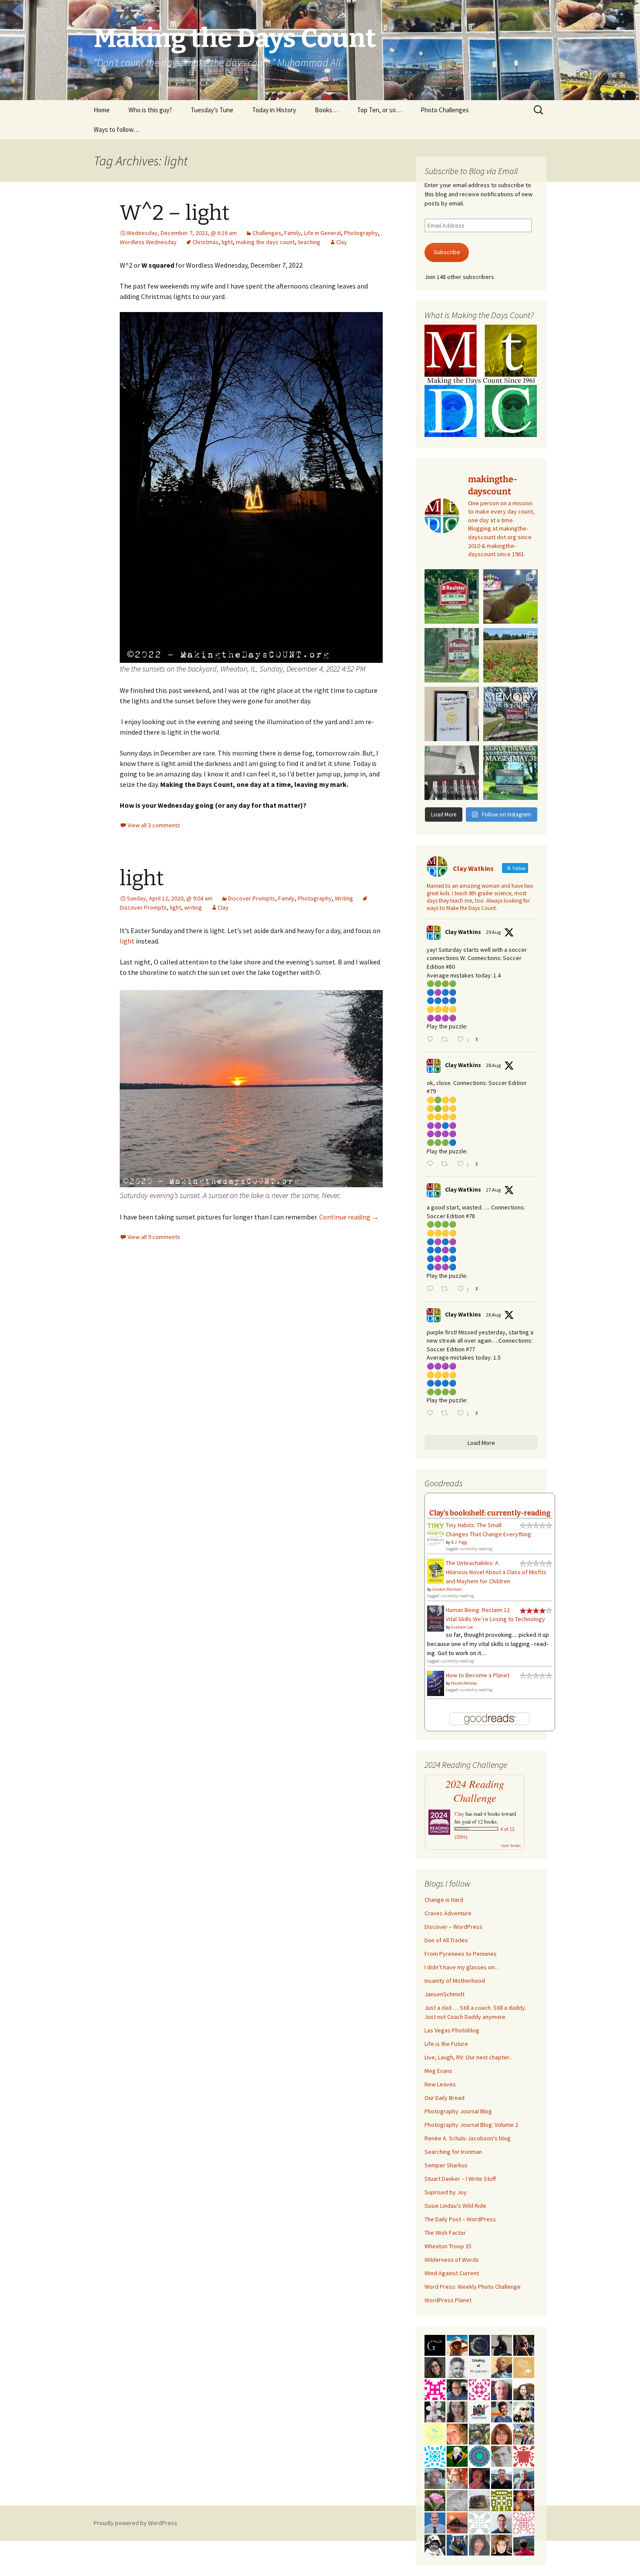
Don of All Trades (446, 1940)
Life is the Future (446, 2044)
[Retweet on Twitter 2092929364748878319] (447, 1289)
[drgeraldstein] (457, 2367)
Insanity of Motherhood (455, 1981)
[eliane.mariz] (457, 2411)
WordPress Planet (448, 2300)
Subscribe (447, 252)
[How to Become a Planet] (436, 1683)
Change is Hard (444, 1900)
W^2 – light (175, 213)
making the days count (265, 242)
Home (102, 110)
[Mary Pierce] (479, 2389)
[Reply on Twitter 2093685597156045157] (432, 1040)
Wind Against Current (452, 2273)
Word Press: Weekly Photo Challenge (473, 2287)
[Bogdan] (524, 2544)
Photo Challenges (445, 110)
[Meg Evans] (502, 2433)
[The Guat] (435, 2344)
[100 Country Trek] (457, 2478)
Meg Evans (438, 2071)
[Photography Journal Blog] (435, 2544)
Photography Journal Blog (458, 2111)
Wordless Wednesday (148, 242)
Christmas (205, 242)
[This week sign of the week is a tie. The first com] (452, 655)
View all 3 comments (154, 825)
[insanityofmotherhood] (479, 2367)
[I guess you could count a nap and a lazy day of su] (452, 773)
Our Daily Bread (445, 2098)
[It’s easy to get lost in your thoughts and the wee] (510, 714)
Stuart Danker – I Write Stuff (460, 2179)
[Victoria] (502, 2544)
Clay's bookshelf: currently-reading (490, 1513)
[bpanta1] (524, 2522)
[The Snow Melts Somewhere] (435, 2433)
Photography (361, 233)
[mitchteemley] (524, 2478)
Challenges (267, 233)
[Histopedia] (479, 2522)
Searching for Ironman (453, 2152)
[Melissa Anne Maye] (457, 2500)
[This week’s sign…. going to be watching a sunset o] (452, 714)
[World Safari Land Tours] (524, 2367)
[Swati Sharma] (524, 2389)
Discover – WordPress (453, 1927)
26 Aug (493, 1315)
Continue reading (349, 1217)
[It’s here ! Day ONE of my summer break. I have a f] (510, 773)
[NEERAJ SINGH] (502, 2411)
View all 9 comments (154, 1237)
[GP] (502, 2455)
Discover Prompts (252, 898)
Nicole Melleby (464, 1683)
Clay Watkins (463, 932)
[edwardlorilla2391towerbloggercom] (435, 2389)
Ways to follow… (116, 129)
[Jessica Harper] (435, 2367)
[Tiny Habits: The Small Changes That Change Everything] (436, 1532)
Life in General (322, 233)
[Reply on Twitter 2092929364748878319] (432, 1289)
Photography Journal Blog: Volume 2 (471, 2125)
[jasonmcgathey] (524, 2500)
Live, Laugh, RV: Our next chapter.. (468, 2057)
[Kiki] (524, 2411)
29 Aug (493, 932)
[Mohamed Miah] (479, 2411)
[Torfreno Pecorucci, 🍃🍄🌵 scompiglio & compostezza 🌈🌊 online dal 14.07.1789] (435, 2478)
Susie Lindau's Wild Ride (455, 2206)
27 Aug (493, 1190)
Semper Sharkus (446, 2165)
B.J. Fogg (459, 1542)
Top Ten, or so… (379, 110)
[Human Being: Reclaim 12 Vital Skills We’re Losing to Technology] (436, 1618)
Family (293, 233)
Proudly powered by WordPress (135, 2523)
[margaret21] (435, 2411)
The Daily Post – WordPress (460, 2219)
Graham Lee (462, 1627)
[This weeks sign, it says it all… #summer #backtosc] (452, 596)
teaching (309, 242)
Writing (344, 898)
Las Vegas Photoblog (452, 2030)
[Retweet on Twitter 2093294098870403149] (447, 1164)
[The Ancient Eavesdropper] (524, 2433)
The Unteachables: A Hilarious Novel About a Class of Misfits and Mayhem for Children (496, 1572)
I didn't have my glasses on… (462, 1967)
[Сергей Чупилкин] (502, 2389)
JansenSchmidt (445, 1994)
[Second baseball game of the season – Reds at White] (510, 596)
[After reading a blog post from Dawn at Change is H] (510, 655)
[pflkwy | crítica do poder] (457, 2455)
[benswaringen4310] (457, 2544)
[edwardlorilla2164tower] (502, 2500)
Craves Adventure (448, 1913)
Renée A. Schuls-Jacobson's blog (468, 2138)
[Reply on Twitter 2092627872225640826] (432, 1414)
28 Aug (493, 1065)
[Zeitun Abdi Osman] (479, 2478)
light (227, 242)
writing (193, 907)
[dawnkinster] (457, 2433)
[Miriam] (457, 2344)
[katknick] (435, 2500)
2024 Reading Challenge (475, 1791)
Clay (342, 242)
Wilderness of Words (452, 2260)
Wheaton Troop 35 (448, 2246)
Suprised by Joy (446, 2192)
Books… (327, 110)
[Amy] (479, 2544)
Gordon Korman (447, 1589)
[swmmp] (479, 2500)
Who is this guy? (150, 110)
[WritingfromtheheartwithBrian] (457, 2389)
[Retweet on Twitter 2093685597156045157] (447, 1040)
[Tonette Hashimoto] (524, 2455)
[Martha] (457, 2522)
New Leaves (440, 2084)
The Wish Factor (445, 2233)
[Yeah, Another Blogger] (502, 2344)
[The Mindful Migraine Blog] (479, 2455)
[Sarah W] (479, 2433)
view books (511, 1845)
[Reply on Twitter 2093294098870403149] (432, 1164)
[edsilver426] (435, 2455)
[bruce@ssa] (502, 2478)
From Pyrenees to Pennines (461, 1954)
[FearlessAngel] (479, 2344)
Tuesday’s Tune (212, 110)
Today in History (274, 110)
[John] (524, 2344)
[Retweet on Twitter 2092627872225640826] (447, 1414)
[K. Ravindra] (435, 2522)
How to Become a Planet (478, 1675)
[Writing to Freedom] (502, 2522)
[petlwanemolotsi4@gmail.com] (502, 2367)
